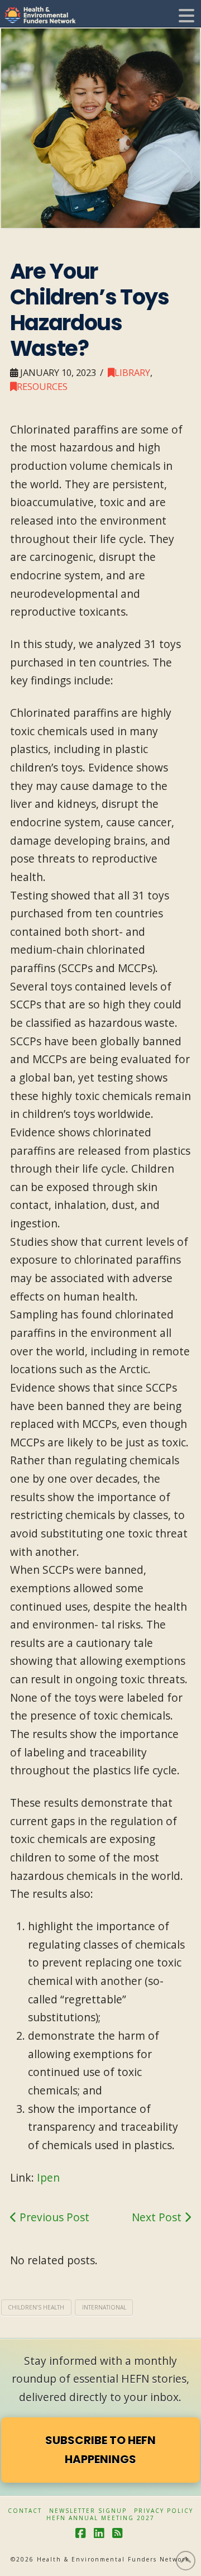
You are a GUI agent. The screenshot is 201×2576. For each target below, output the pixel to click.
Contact (25, 2511)
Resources (42, 386)
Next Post (158, 2217)
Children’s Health (36, 2307)
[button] (186, 16)
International (104, 2307)
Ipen (48, 2177)
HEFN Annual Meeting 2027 (100, 2518)
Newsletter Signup (88, 2511)
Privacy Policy (164, 2511)
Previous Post (53, 2217)
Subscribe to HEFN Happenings (100, 2450)
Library (132, 372)
